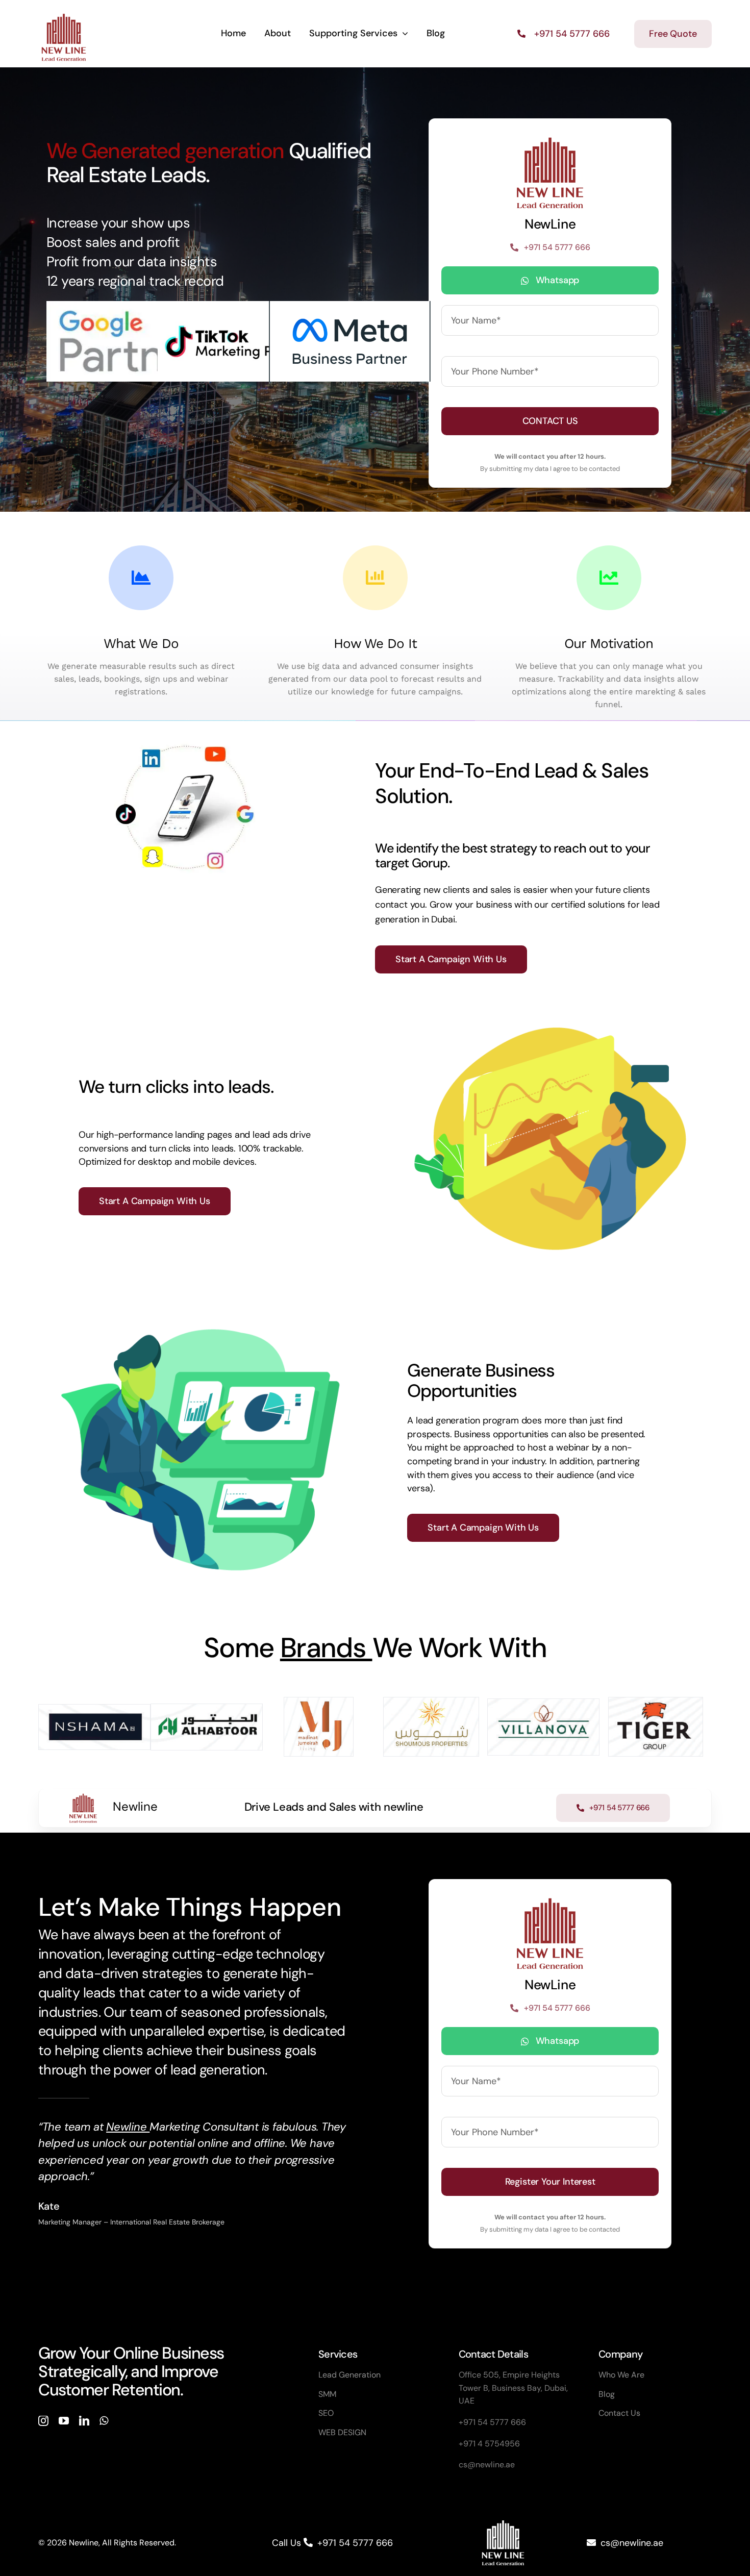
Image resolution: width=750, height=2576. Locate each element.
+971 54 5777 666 (492, 2422)
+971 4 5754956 (489, 2444)
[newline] (64, 14)
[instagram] (43, 2421)
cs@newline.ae (487, 2465)
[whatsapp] (104, 2421)
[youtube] (64, 2421)
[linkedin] (84, 2421)
